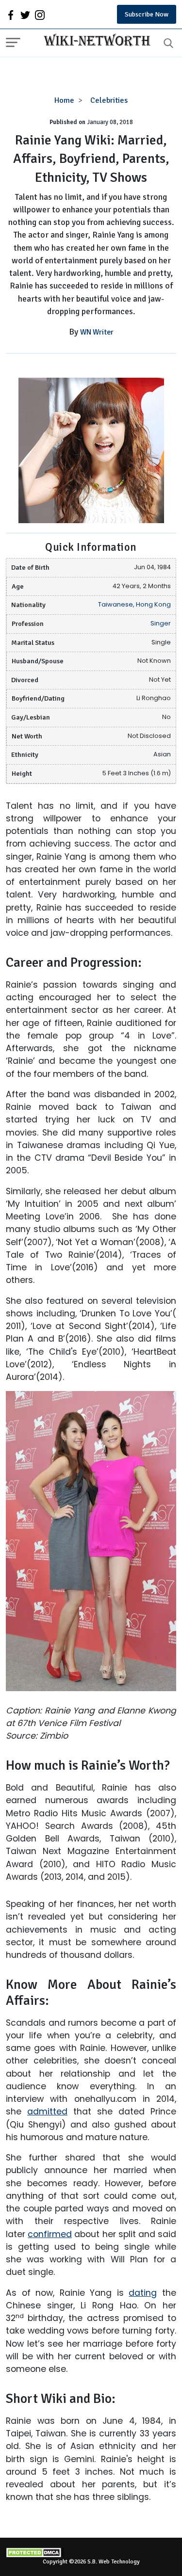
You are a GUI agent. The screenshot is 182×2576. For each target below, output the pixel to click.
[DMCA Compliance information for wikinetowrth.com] (91, 2552)
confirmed (50, 2234)
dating (143, 2293)
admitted (47, 2112)
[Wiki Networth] (95, 41)
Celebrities (109, 100)
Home (64, 100)
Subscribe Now (147, 14)
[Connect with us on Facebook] (11, 15)
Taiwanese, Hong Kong (134, 604)
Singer (161, 623)
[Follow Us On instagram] (40, 15)
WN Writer (97, 332)
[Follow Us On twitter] (25, 15)
